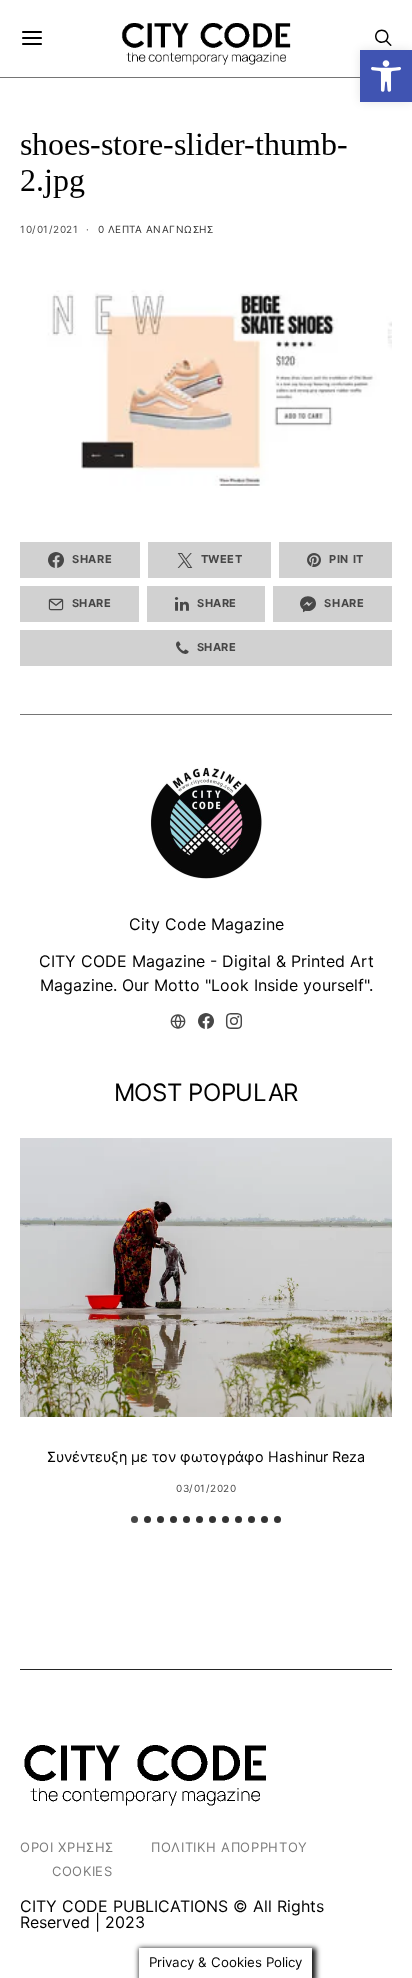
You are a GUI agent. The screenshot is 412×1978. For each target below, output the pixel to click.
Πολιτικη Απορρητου (229, 1847)
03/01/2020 (206, 1488)
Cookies (82, 1871)
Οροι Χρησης (67, 1847)
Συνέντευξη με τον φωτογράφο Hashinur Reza (206, 1456)
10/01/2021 (49, 229)
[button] (386, 76)
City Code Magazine (206, 924)
